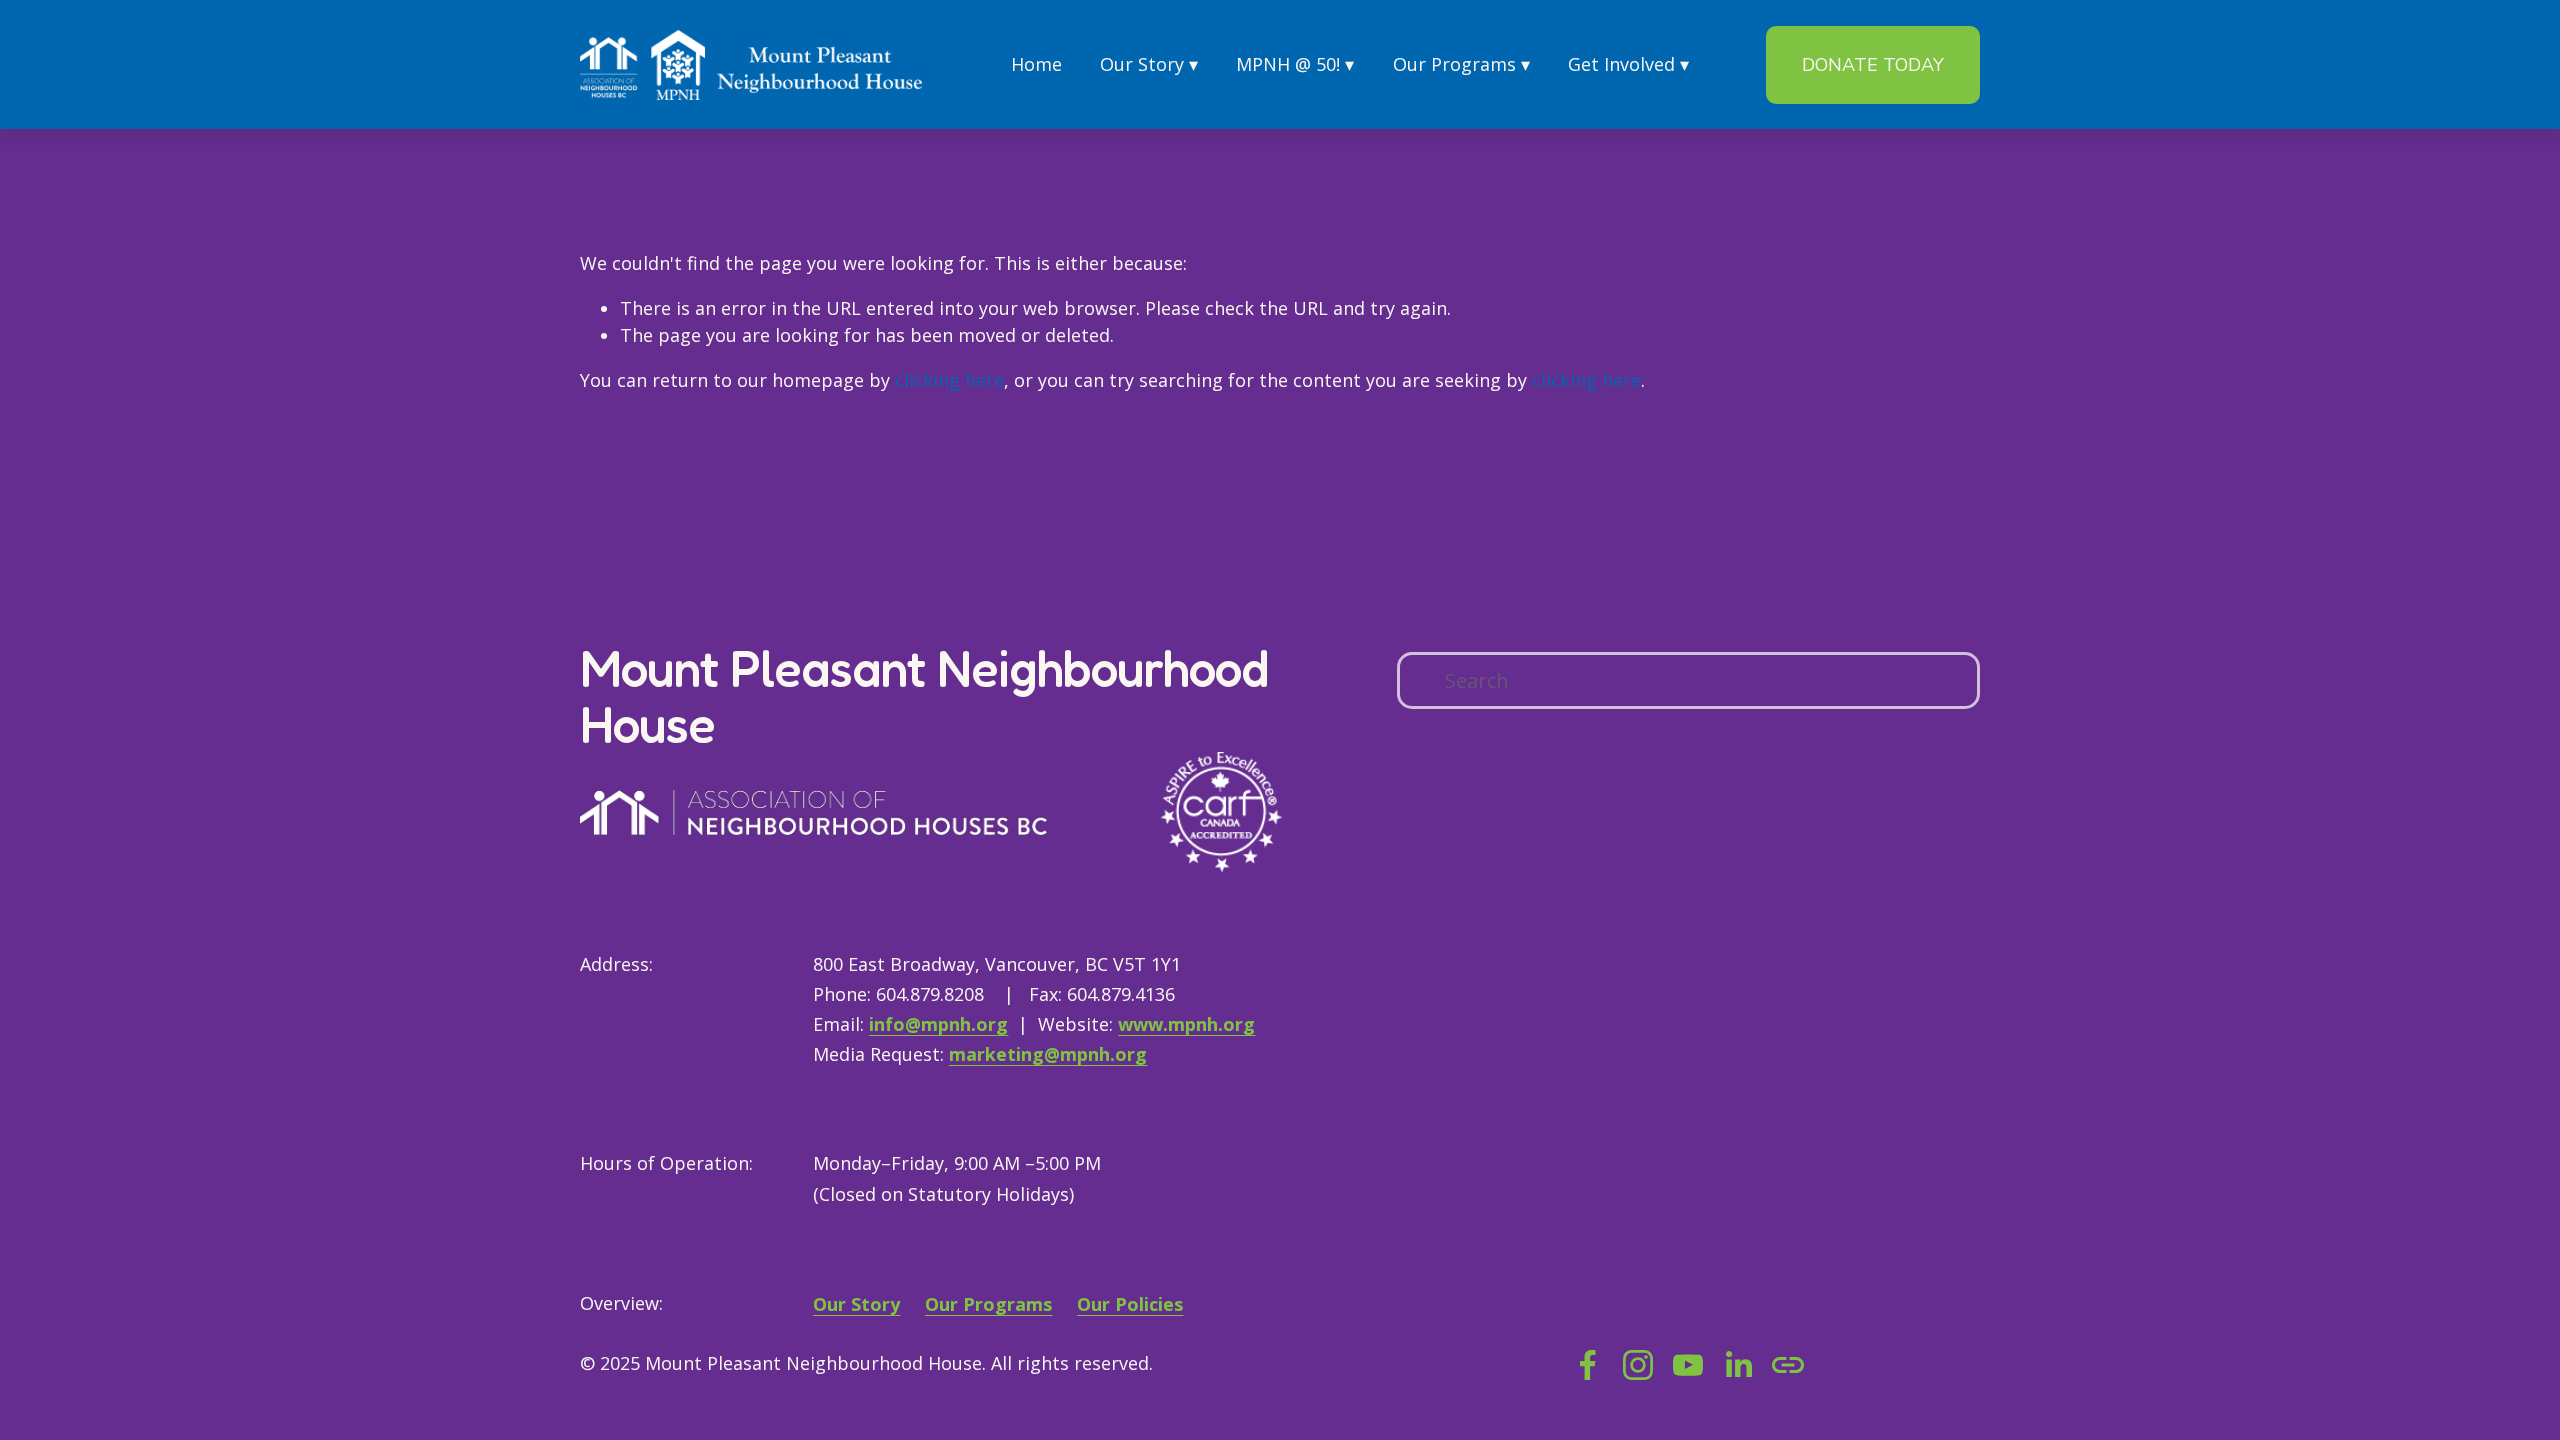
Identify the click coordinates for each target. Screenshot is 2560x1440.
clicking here (949, 380)
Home (1036, 64)
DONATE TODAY (1873, 65)
